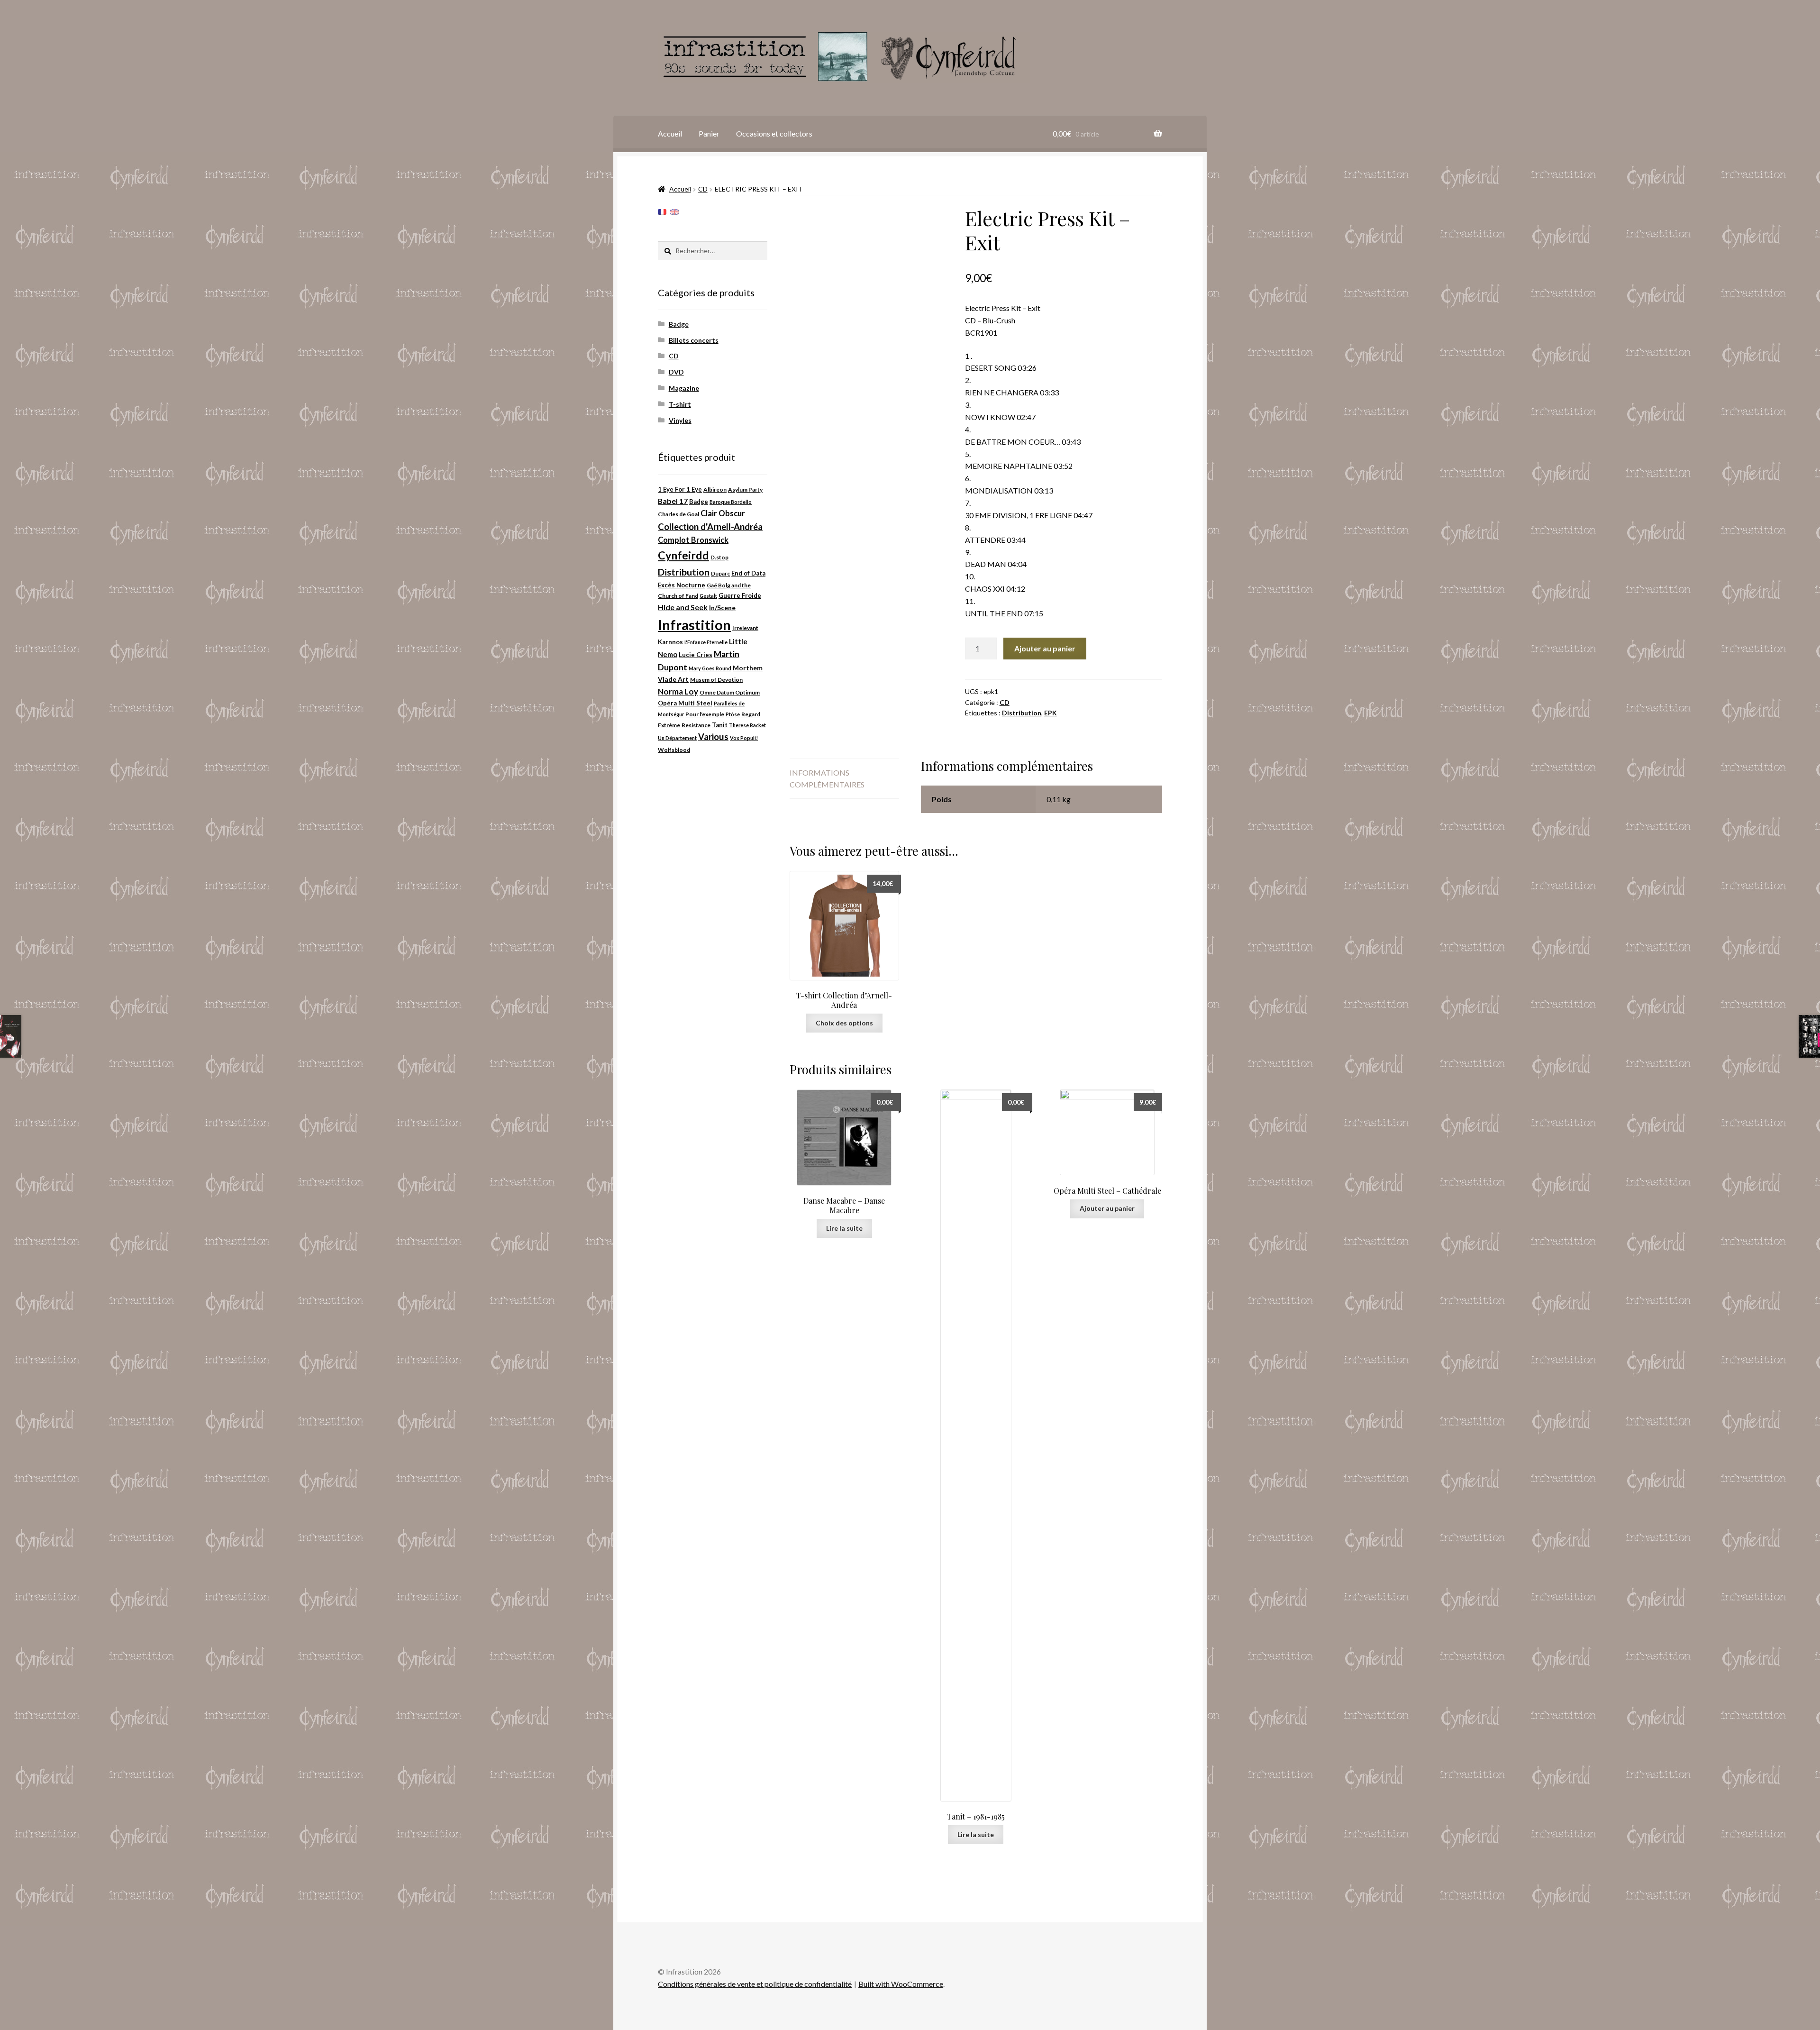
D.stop (719, 557)
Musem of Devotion (716, 680)
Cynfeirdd (683, 555)
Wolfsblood (674, 750)
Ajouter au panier (1045, 648)
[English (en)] (674, 211)
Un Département (677, 738)
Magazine (684, 388)
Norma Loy (678, 691)
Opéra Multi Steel (685, 703)
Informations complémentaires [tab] (827, 779)
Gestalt (708, 596)
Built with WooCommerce (901, 1984)
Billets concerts (694, 340)
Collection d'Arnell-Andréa (710, 527)
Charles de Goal (678, 514)
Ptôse (733, 714)
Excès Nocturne (682, 585)
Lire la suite (844, 1228)
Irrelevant (745, 628)
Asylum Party (745, 489)
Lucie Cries (696, 655)
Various (713, 737)
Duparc (720, 573)
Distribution (1022, 713)
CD (703, 189)
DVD (676, 372)
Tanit (720, 725)
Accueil (670, 133)
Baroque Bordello (731, 502)
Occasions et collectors (774, 133)
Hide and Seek (683, 607)
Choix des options (844, 1023)
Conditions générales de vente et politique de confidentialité (755, 1984)
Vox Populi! (744, 738)
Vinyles (680, 420)
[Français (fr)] (662, 211)
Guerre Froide (740, 595)
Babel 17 (673, 501)
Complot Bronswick (693, 540)
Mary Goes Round (710, 668)
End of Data (748, 573)
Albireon (715, 489)
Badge (679, 324)
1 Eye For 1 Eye (680, 489)
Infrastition (694, 625)
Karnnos (670, 642)
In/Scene (722, 608)
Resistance (696, 725)
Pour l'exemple (705, 714)
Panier (709, 133)
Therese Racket (747, 725)
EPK (1051, 713)
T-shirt (680, 404)
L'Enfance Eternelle (706, 642)
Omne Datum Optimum (730, 692)
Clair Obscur (723, 513)
